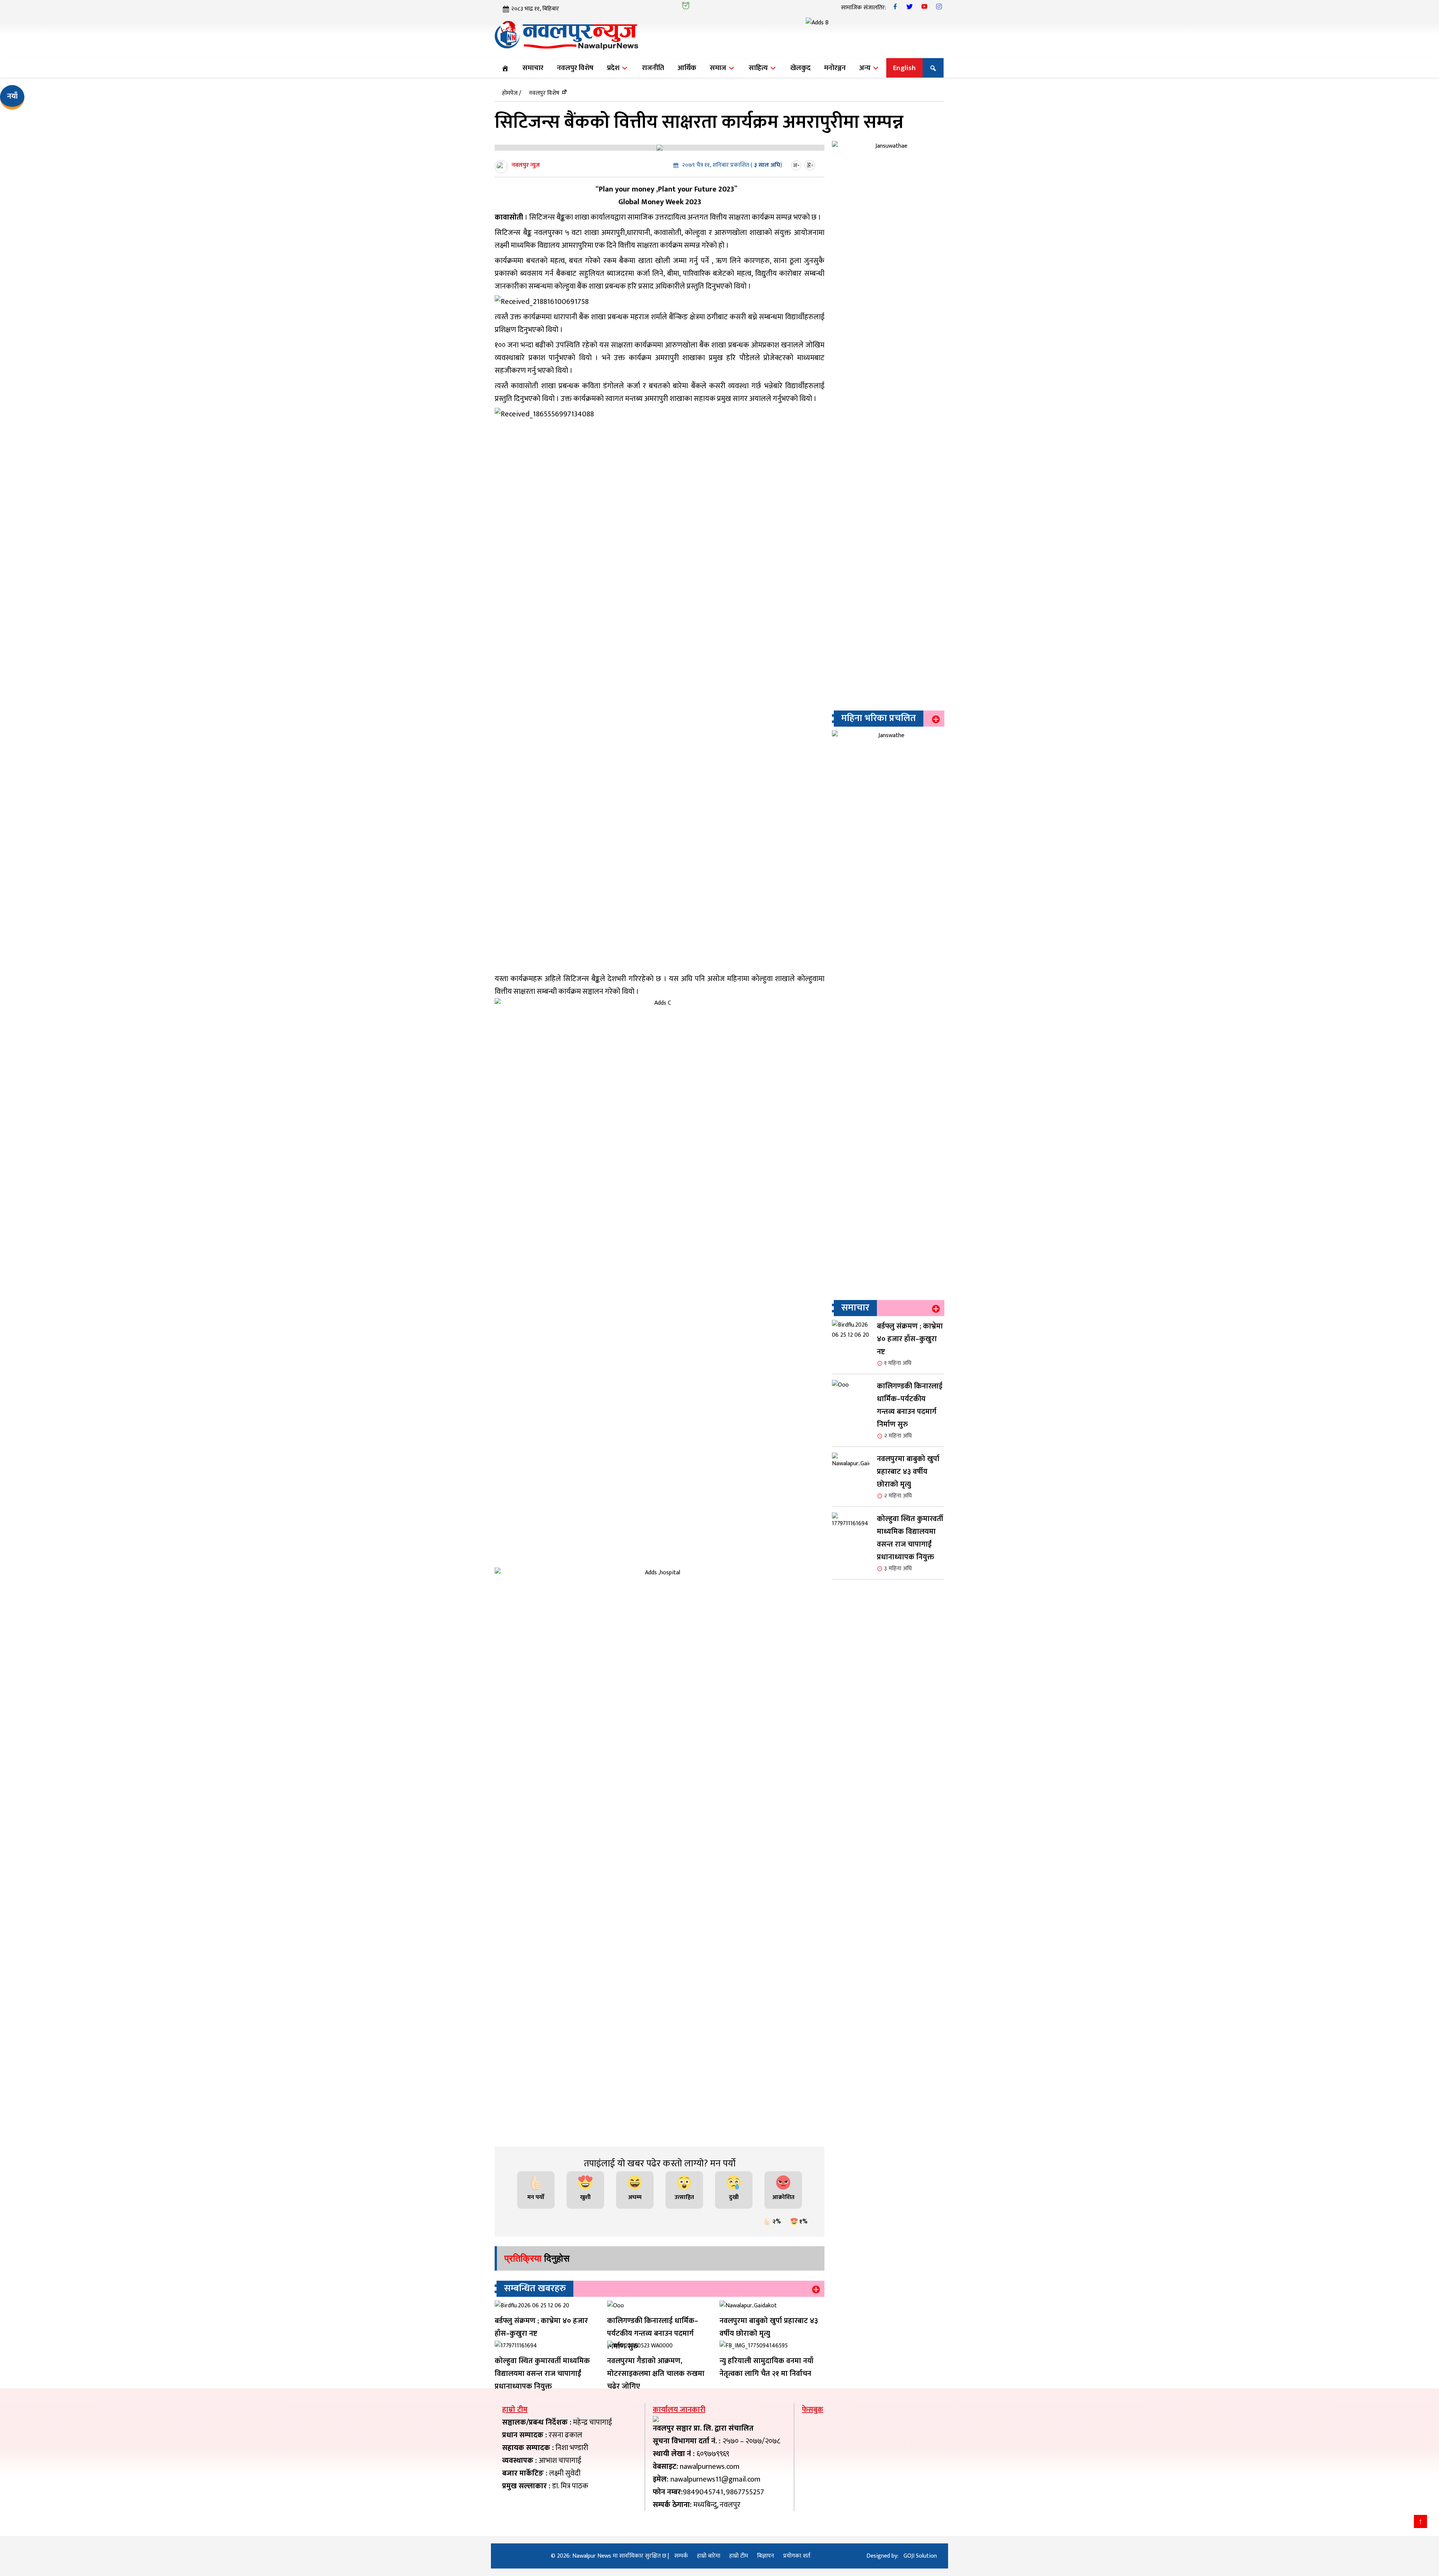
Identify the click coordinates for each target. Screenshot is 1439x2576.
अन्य (866, 68)
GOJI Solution (920, 2556)
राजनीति (653, 68)
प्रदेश (614, 68)
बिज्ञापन (766, 2556)
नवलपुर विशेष (575, 68)
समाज (719, 68)
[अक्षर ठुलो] (811, 165)
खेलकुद (800, 68)
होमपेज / (512, 93)
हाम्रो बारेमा (709, 2556)
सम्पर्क (681, 2556)
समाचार (533, 68)
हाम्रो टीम (739, 2556)
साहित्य (759, 68)
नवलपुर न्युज (526, 165)
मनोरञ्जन (835, 68)
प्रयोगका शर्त (797, 2556)
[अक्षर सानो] (797, 165)
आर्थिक (687, 68)
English (904, 68)
